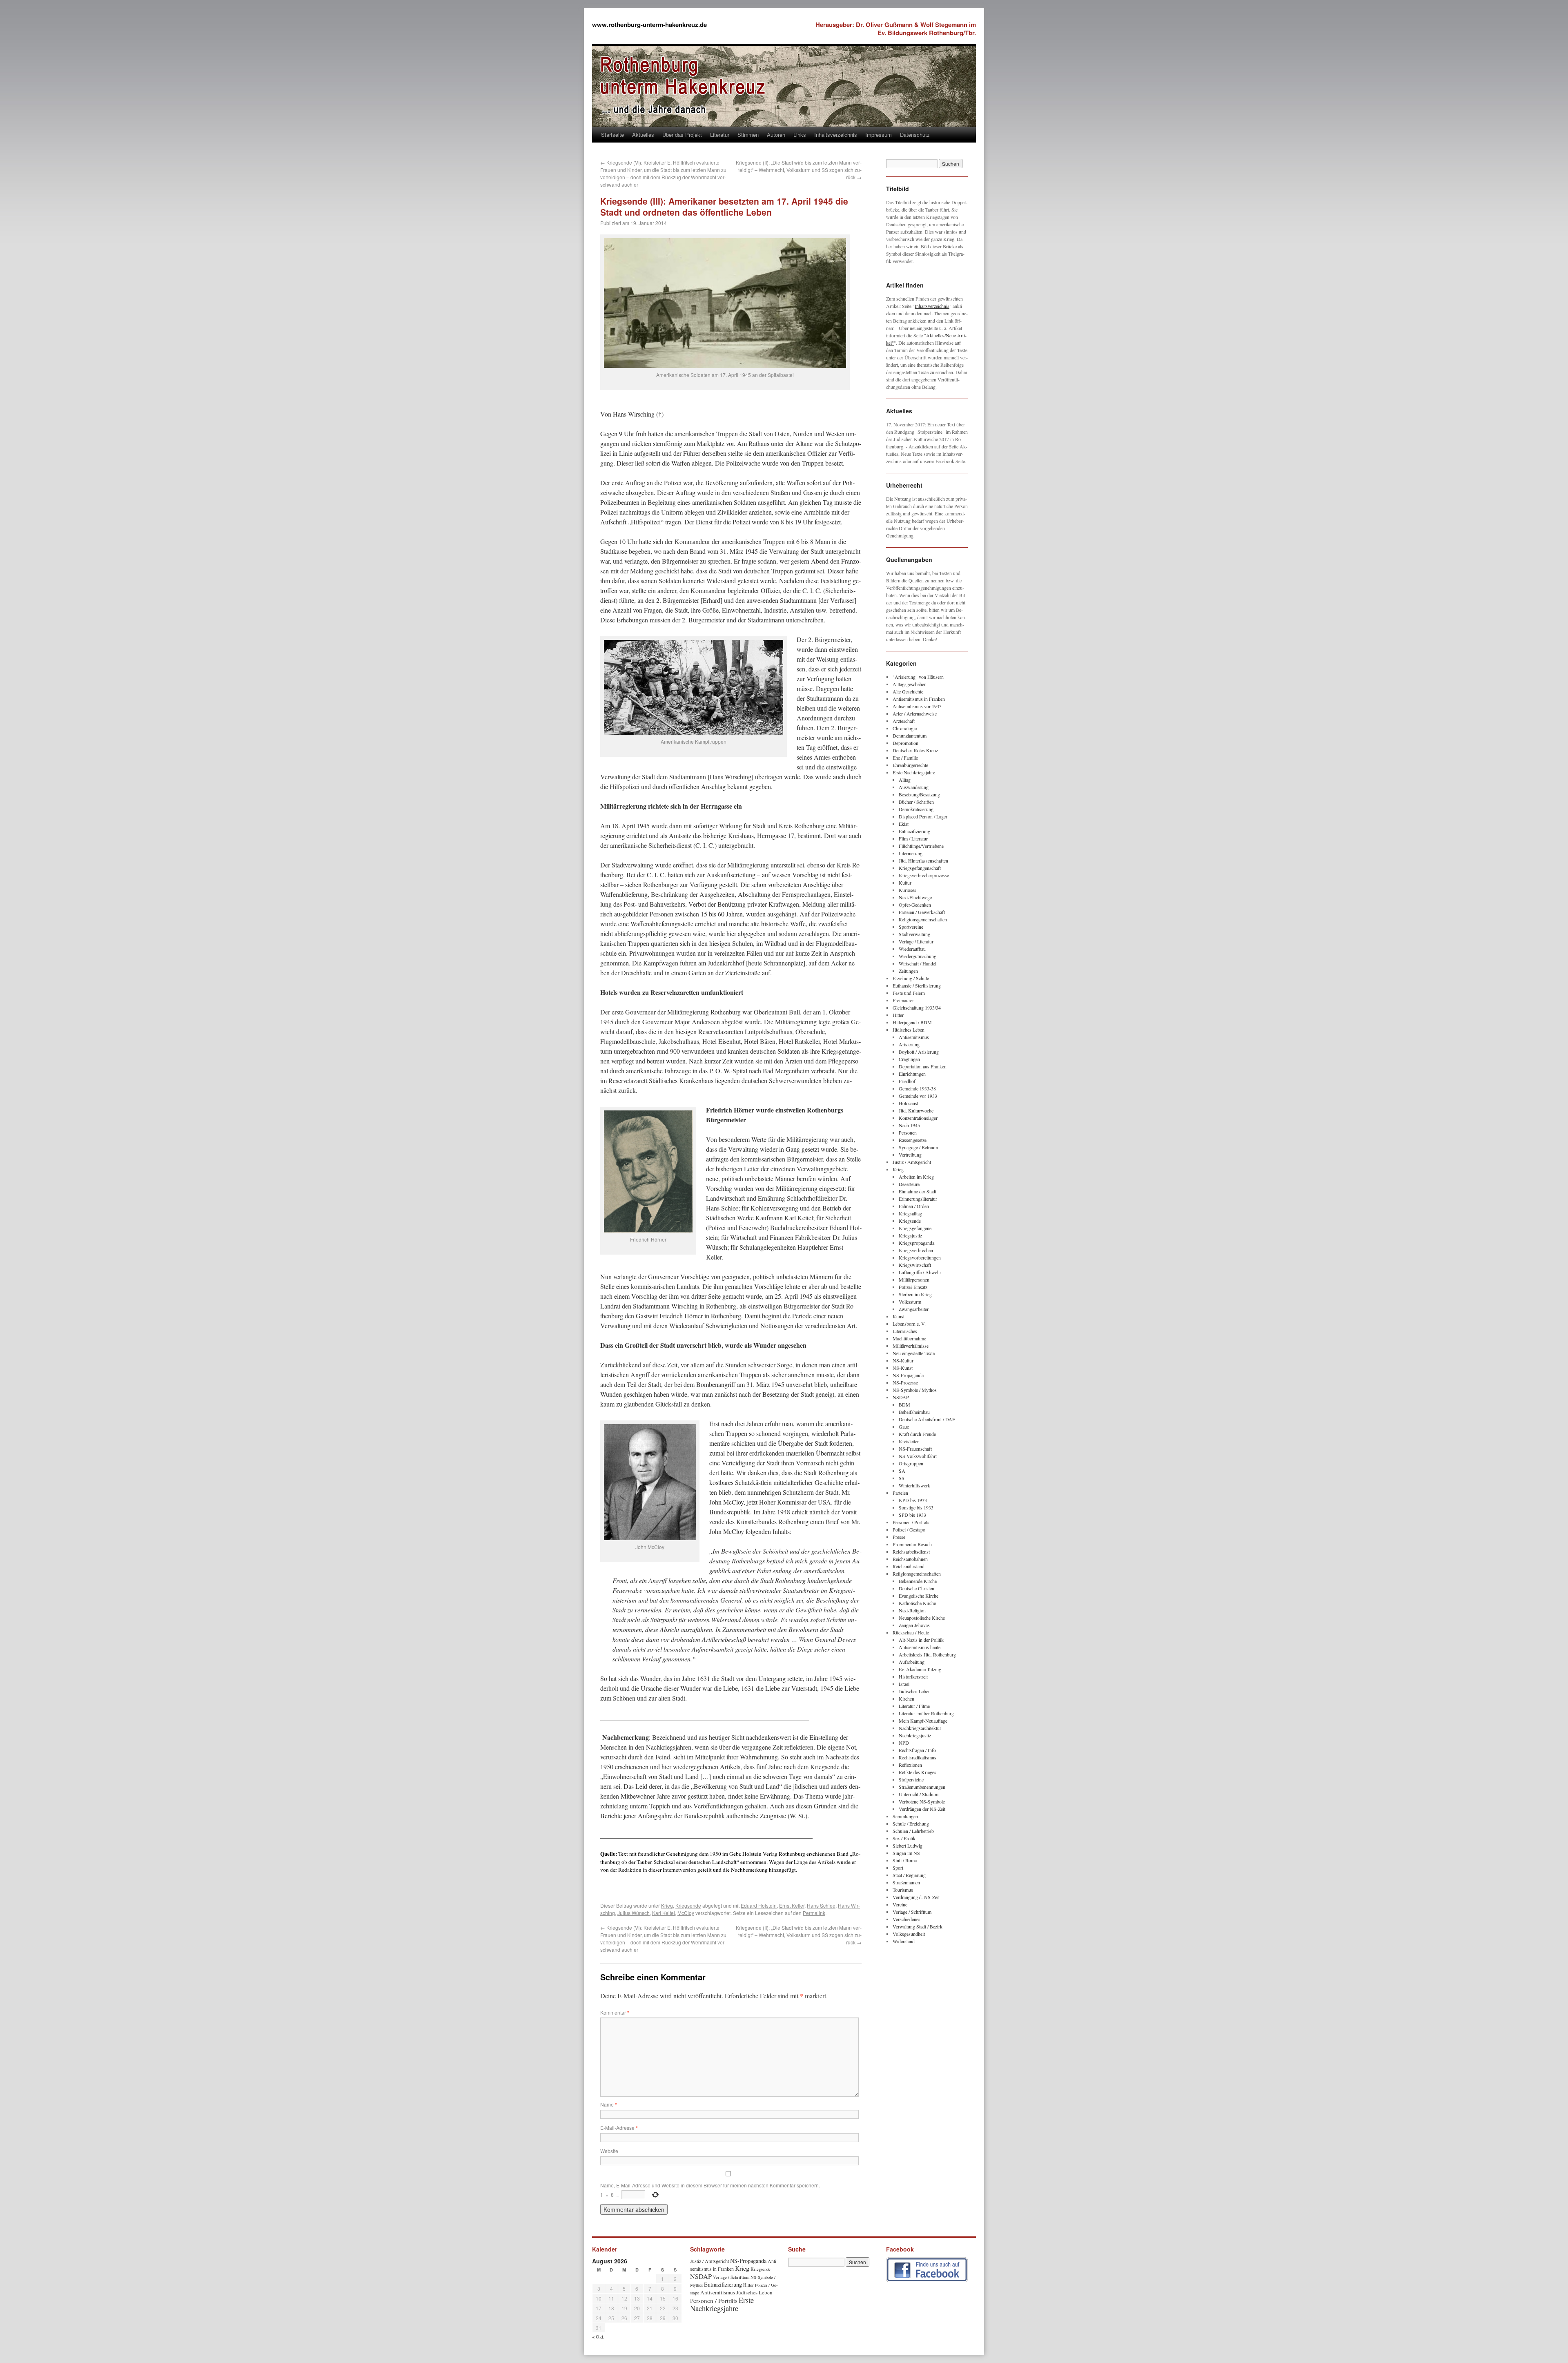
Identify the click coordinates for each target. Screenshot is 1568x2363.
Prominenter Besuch (912, 1544)
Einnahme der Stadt (918, 1191)
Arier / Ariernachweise (915, 713)
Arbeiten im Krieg (916, 1177)
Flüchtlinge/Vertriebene (921, 846)
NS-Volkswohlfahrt (918, 1456)
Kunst (899, 1316)
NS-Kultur (903, 1360)
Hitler (898, 1015)
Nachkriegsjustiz (915, 1735)
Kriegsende (688, 1905)
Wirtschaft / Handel (918, 963)
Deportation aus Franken (923, 1066)
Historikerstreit (913, 1676)
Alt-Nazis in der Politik (921, 1640)
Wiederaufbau (912, 949)
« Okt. (598, 2336)
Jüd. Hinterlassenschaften (923, 860)
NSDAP (901, 1397)
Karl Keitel (664, 1913)
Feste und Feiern (909, 993)
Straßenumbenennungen (922, 1787)
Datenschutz (915, 135)
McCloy (686, 1913)
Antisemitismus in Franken (919, 699)
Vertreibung (910, 1155)
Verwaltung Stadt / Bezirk (918, 1926)
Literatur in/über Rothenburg (926, 1713)
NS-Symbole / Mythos (915, 1390)
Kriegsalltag (910, 1213)
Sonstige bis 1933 (916, 1507)
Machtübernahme (909, 1338)
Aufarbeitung (912, 1662)
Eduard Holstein (759, 1905)
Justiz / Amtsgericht (912, 1162)
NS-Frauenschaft (915, 1449)
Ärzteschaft (904, 721)
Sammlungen (905, 1816)
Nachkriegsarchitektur (920, 1728)
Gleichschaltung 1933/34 (917, 1008)
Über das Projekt (682, 135)
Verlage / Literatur (916, 941)
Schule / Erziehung (911, 1824)
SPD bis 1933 (912, 1515)
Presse (899, 1537)
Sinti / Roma (905, 1860)
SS (902, 1478)
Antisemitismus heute (920, 1647)
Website (609, 2151)
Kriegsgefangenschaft (920, 868)
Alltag (905, 780)
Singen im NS (906, 1853)
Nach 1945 (909, 1125)
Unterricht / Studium (919, 1794)
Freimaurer (903, 1000)
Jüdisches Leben (909, 1030)
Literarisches (905, 1331)
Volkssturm (910, 1302)
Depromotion (905, 743)
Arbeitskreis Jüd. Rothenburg (927, 1654)
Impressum (879, 135)
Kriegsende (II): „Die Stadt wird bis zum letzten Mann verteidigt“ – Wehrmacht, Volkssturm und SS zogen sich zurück (799, 170)
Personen (908, 1132)
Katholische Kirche (917, 1603)
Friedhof (907, 1081)
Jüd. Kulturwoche (916, 1110)
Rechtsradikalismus (918, 1757)
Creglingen (909, 1059)
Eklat (904, 824)
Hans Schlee (821, 1905)
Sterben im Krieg (915, 1294)
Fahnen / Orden (914, 1206)
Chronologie (905, 728)
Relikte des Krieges (918, 1772)
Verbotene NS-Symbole (922, 1801)
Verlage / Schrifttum (912, 1912)
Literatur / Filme (914, 1706)
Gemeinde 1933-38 (917, 1088)
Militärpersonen (914, 1280)
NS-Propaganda (908, 1375)
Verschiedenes (906, 1919)
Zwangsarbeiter (914, 1309)
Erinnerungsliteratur (918, 1199)
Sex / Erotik (904, 1838)
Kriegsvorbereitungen (920, 1257)
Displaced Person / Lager (923, 816)
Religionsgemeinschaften (923, 919)
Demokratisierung (916, 809)
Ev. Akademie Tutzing (920, 1669)
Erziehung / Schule (911, 978)
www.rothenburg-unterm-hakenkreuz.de (649, 25)
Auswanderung (914, 787)
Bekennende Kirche (918, 1581)
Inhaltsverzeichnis (836, 135)
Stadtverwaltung (914, 934)
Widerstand (904, 1941)
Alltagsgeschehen (910, 684)
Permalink (814, 1913)
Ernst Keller (792, 1905)
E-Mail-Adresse (619, 2128)
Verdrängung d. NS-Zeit (916, 1897)
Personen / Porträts (911, 1522)
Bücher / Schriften (916, 802)
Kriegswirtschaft (915, 1265)
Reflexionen (910, 1765)
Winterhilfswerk (914, 1485)
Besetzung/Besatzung (919, 794)
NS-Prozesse (905, 1382)
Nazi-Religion (912, 1610)
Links (800, 135)
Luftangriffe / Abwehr (920, 1272)
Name (609, 2104)
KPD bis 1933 (913, 1500)
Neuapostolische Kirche (922, 1618)
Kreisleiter (909, 1441)
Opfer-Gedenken (915, 905)
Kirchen (906, 1699)
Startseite (612, 135)
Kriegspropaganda (917, 1243)
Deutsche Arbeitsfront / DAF (927, 1419)
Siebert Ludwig (908, 1846)
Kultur (905, 883)
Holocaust (909, 1103)
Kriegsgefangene (915, 1228)
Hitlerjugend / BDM (912, 1022)
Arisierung (909, 1044)
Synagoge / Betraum (918, 1147)
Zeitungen (908, 971)
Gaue (904, 1427)
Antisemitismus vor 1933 (917, 706)
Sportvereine (911, 927)
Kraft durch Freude (917, 1434)
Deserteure (909, 1184)
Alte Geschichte (908, 691)
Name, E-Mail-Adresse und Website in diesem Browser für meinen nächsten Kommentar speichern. (710, 2185)
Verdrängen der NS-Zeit (922, 1809)
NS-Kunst (903, 1368)
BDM (904, 1404)
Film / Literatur (913, 838)
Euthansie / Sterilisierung (917, 985)
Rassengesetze (913, 1140)
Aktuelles (643, 135)
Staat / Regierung (909, 1875)
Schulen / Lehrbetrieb (913, 1831)
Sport (898, 1868)
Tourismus (903, 1890)
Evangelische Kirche (919, 1596)
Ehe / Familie (905, 758)
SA (902, 1471)
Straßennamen (906, 1882)
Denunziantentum (910, 736)
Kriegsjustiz (910, 1235)
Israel (904, 1684)
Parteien (900, 1493)
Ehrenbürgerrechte (910, 765)
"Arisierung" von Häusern (918, 677)
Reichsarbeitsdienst (911, 1552)
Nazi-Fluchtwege (915, 897)
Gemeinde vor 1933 (918, 1096)
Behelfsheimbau (914, 1412)
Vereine (900, 1904)
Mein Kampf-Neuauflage (923, 1721)
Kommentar (615, 2012)
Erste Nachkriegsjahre (914, 772)
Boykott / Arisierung (919, 1052)
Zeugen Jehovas (914, 1625)
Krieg (667, 1905)
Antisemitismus (914, 1037)
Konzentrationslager (918, 1118)
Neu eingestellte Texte (914, 1353)
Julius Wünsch (634, 1913)
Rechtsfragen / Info (917, 1750)
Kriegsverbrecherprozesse (924, 875)
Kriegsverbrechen (916, 1250)
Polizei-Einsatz (913, 1287)
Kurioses (908, 890)
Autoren (776, 135)
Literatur (720, 135)
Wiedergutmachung (918, 956)
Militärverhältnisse (911, 1346)
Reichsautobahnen (910, 1559)
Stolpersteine (911, 1779)
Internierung (911, 853)
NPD (904, 1743)
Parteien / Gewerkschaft (922, 912)
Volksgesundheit (909, 1934)
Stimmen (748, 135)
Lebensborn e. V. (909, 1324)
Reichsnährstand (909, 1566)
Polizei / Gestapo (909, 1529)
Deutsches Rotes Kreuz (915, 750)
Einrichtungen (912, 1074)
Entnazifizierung (914, 831)
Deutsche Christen (917, 1588)
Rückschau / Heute (911, 1632)
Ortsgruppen (911, 1463)
